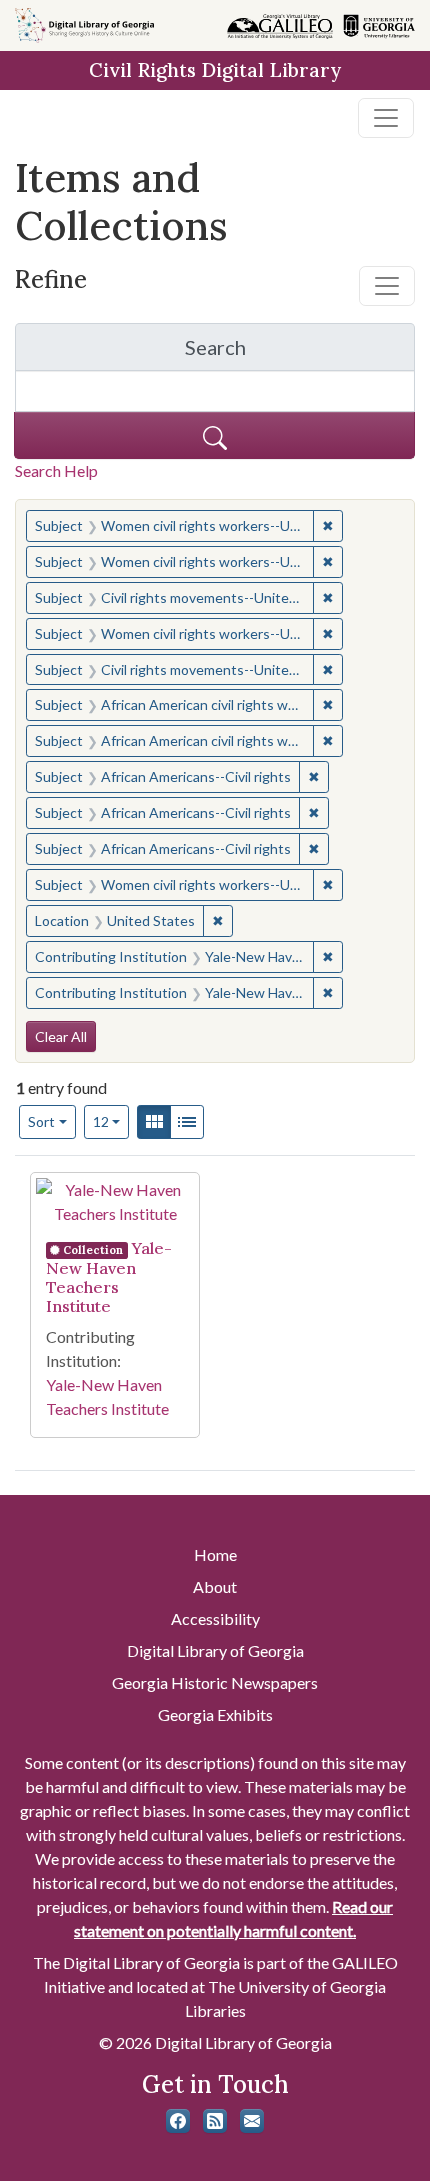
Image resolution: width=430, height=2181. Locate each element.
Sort (41, 1121)
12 (111, 1121)
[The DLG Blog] (215, 2121)
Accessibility (215, 1618)
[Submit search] (214, 435)
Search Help (56, 470)
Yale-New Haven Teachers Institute (109, 1277)
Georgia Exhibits (215, 1714)
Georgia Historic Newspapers (215, 1682)
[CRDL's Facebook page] (178, 2121)
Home (215, 1554)
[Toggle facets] (387, 286)
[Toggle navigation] (386, 118)
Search (300, 352)
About (215, 1586)
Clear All (61, 1036)
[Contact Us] (252, 2121)
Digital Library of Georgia (215, 1650)
